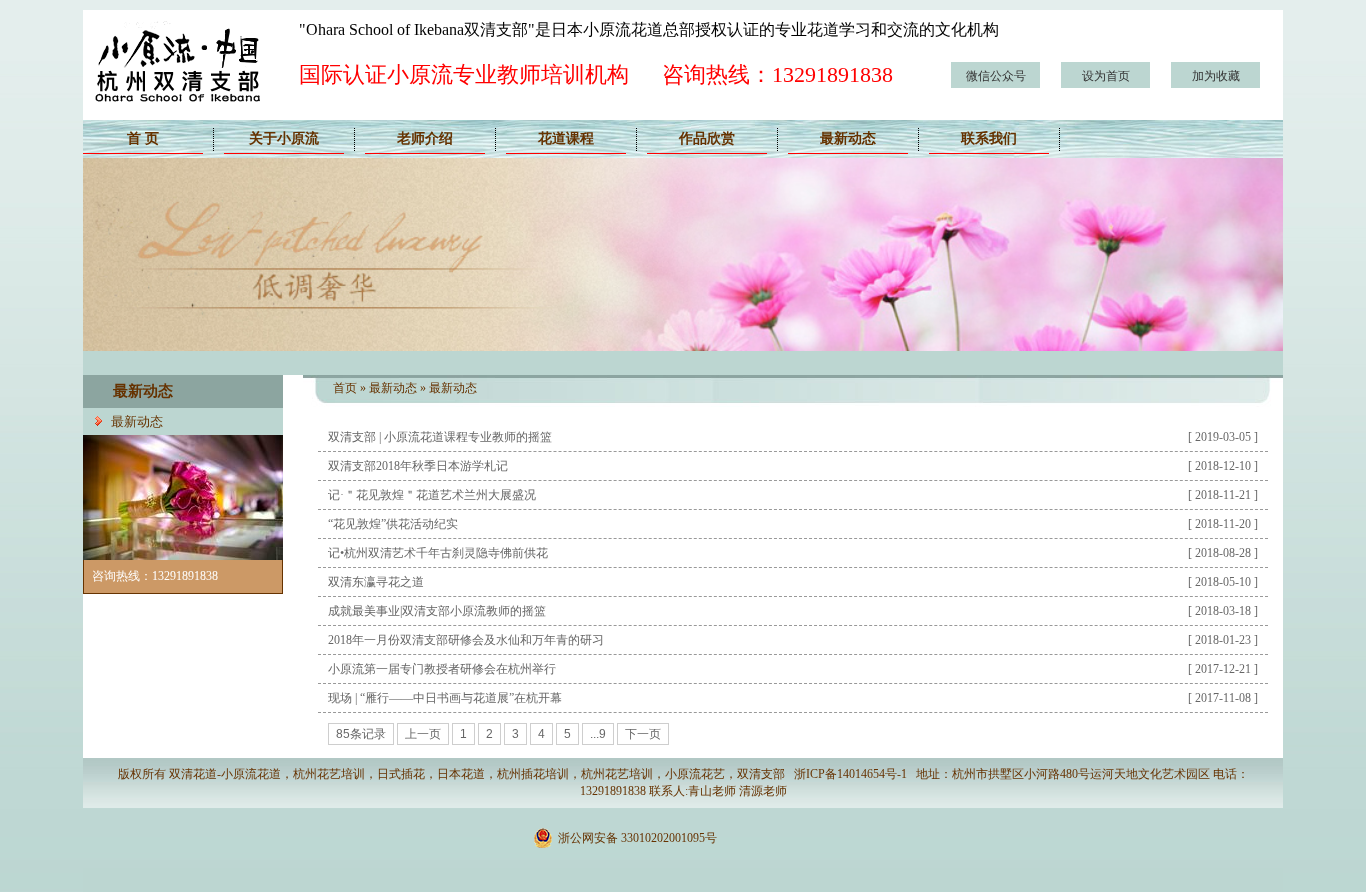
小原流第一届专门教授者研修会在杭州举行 (442, 669)
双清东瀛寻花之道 (376, 582)
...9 (598, 734)
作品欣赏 (707, 138)
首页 (345, 388)
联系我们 (989, 138)
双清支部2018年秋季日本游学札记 (418, 466)
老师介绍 (425, 138)
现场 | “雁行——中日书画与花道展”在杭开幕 (445, 698)
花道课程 (566, 138)
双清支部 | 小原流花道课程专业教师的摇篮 (440, 437)
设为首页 (1106, 76)
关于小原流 (284, 138)
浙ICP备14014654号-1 (850, 774)
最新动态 (848, 138)
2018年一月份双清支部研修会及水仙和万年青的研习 (466, 640)
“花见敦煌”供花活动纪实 (393, 524)
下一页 (643, 734)
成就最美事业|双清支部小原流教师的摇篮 (437, 611)
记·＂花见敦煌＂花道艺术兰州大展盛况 (432, 495)
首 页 (143, 138)
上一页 (423, 734)
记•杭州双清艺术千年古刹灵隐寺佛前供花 (438, 553)
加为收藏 (1216, 76)
